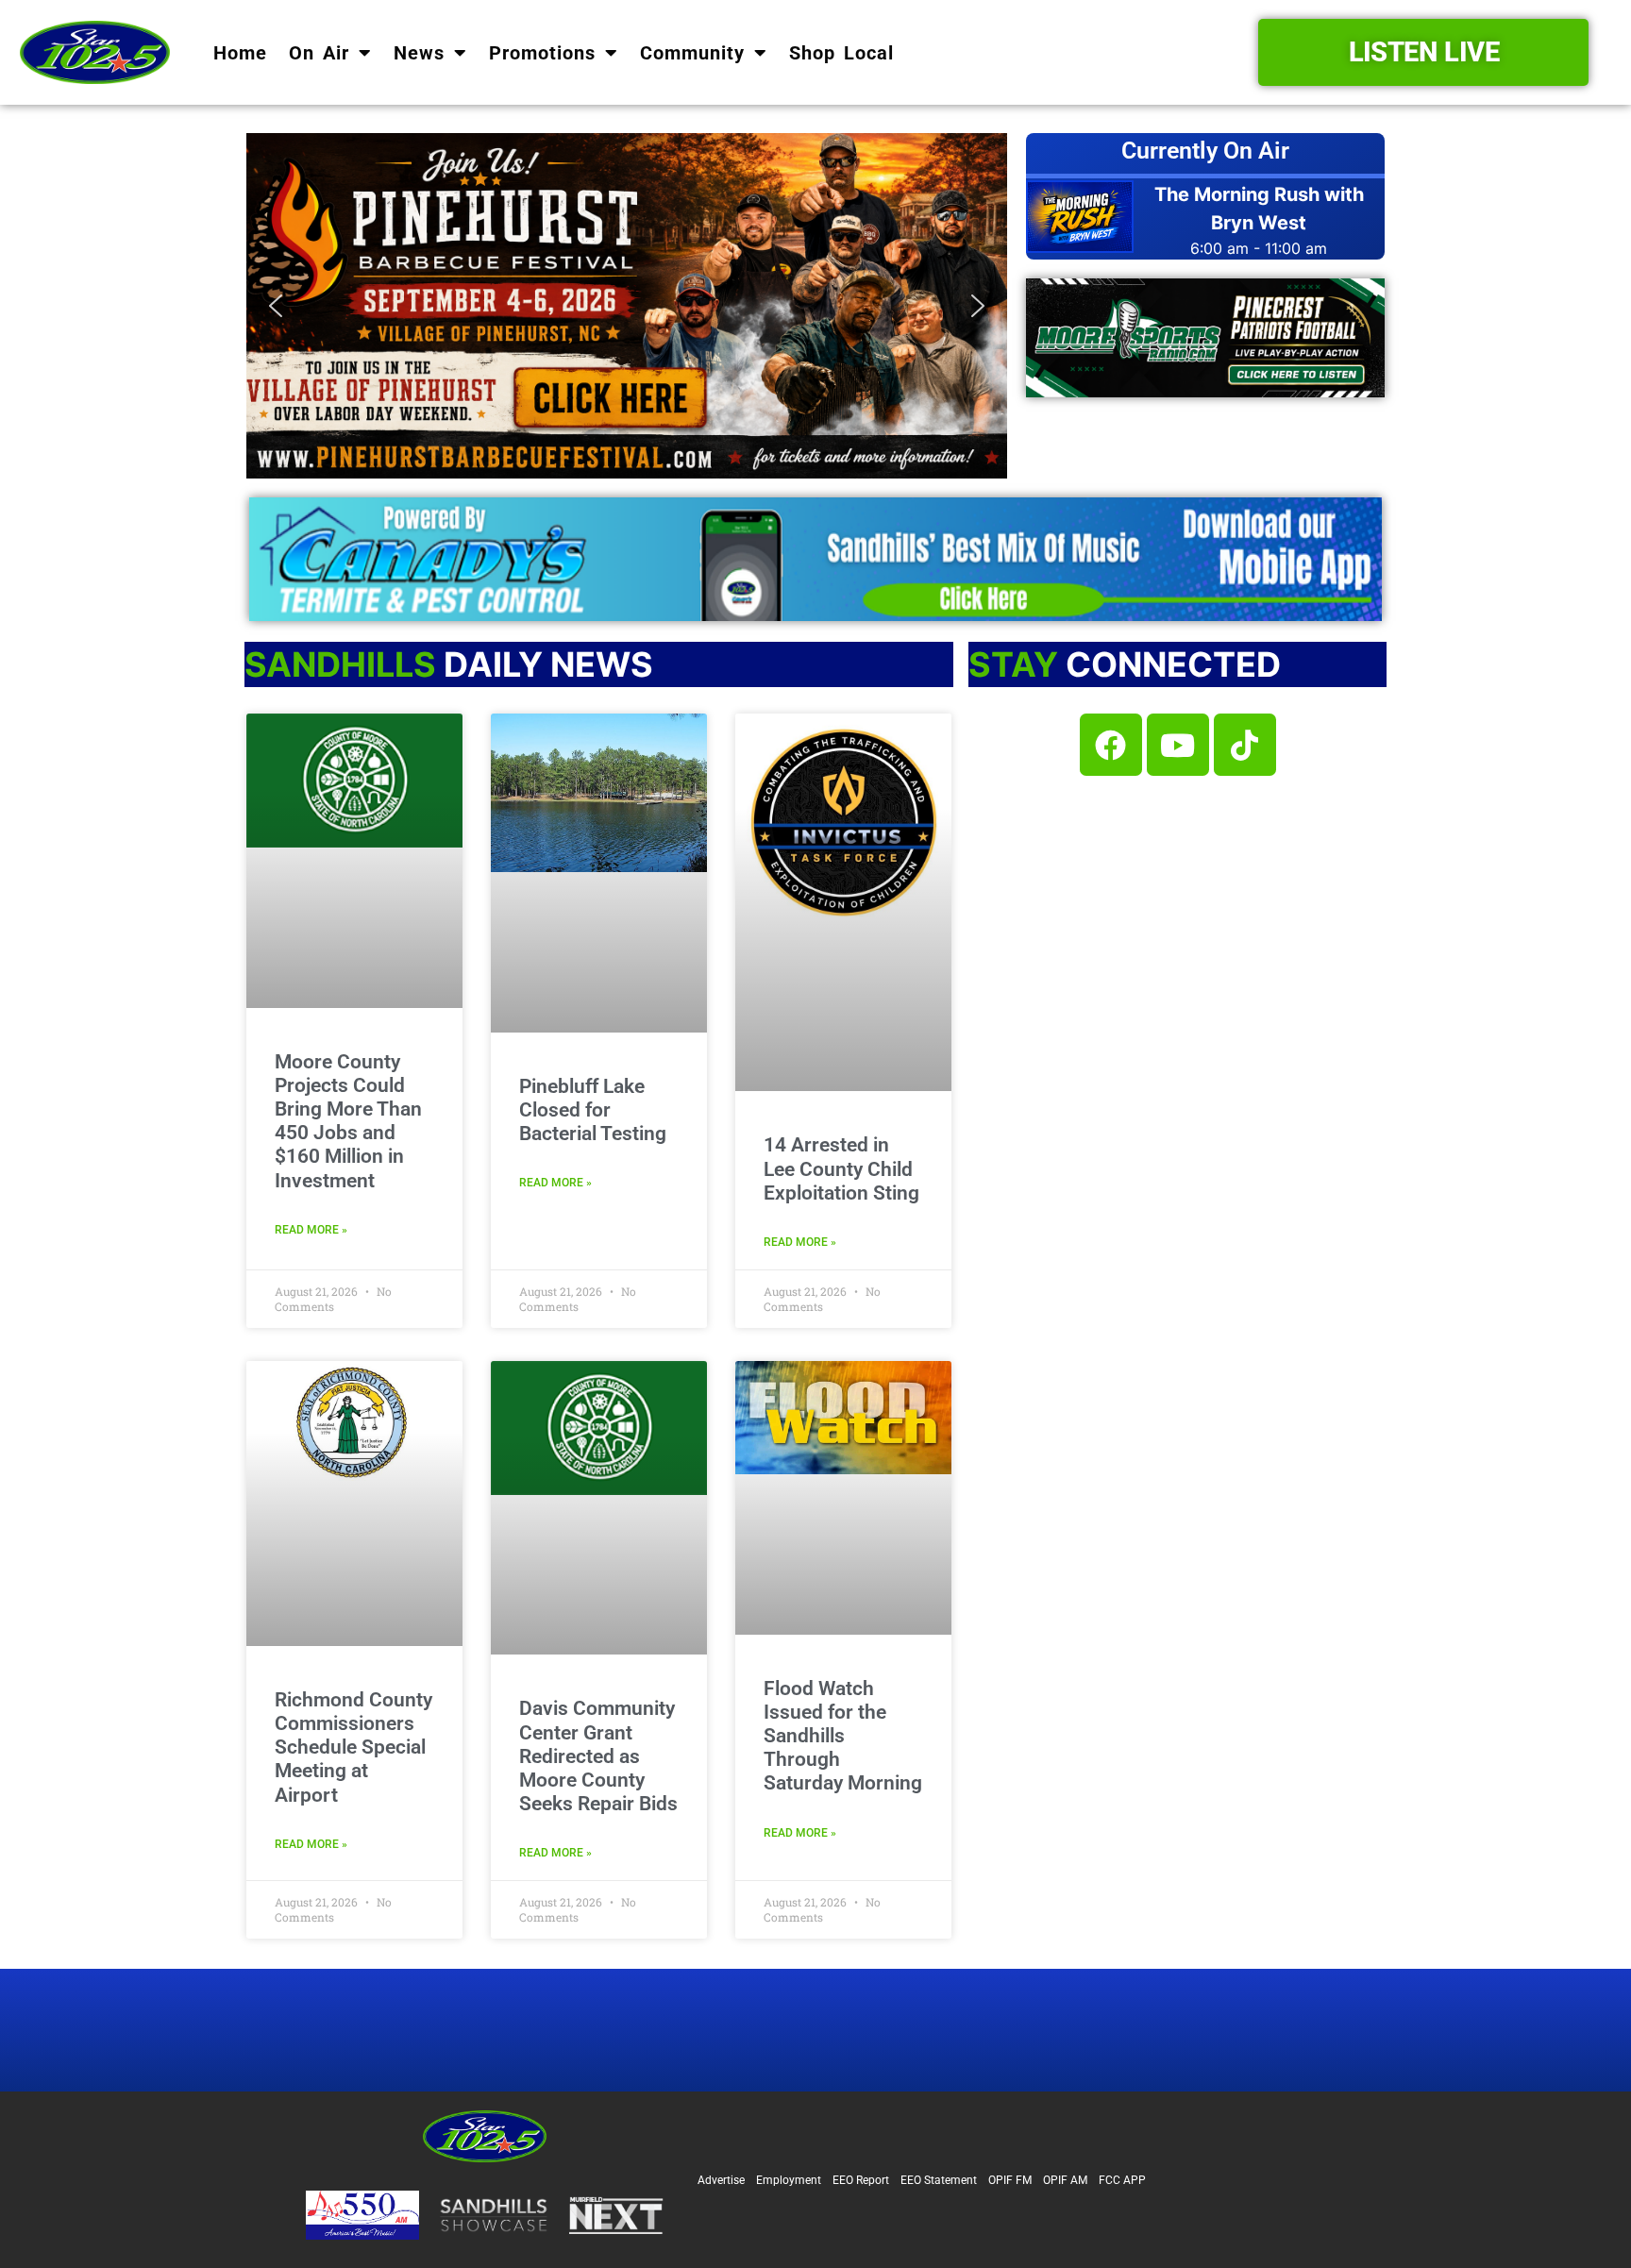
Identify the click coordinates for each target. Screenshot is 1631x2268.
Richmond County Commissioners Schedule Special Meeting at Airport (353, 1747)
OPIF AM (1065, 2180)
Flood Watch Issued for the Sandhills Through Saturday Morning (843, 1736)
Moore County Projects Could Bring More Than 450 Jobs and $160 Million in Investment (348, 1121)
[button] (627, 306)
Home (240, 53)
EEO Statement (939, 2180)
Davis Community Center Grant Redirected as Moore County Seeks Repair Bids (598, 1756)
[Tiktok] (1245, 745)
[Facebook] (1111, 745)
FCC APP (1122, 2180)
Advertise (721, 2180)
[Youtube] (1178, 745)
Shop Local (841, 53)
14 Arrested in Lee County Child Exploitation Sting (841, 1168)
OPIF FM (1010, 2180)
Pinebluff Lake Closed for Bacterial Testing (593, 1110)
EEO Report (861, 2180)
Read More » (311, 1230)
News (419, 53)
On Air (319, 53)
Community (692, 53)
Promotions (542, 53)
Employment (789, 2180)
